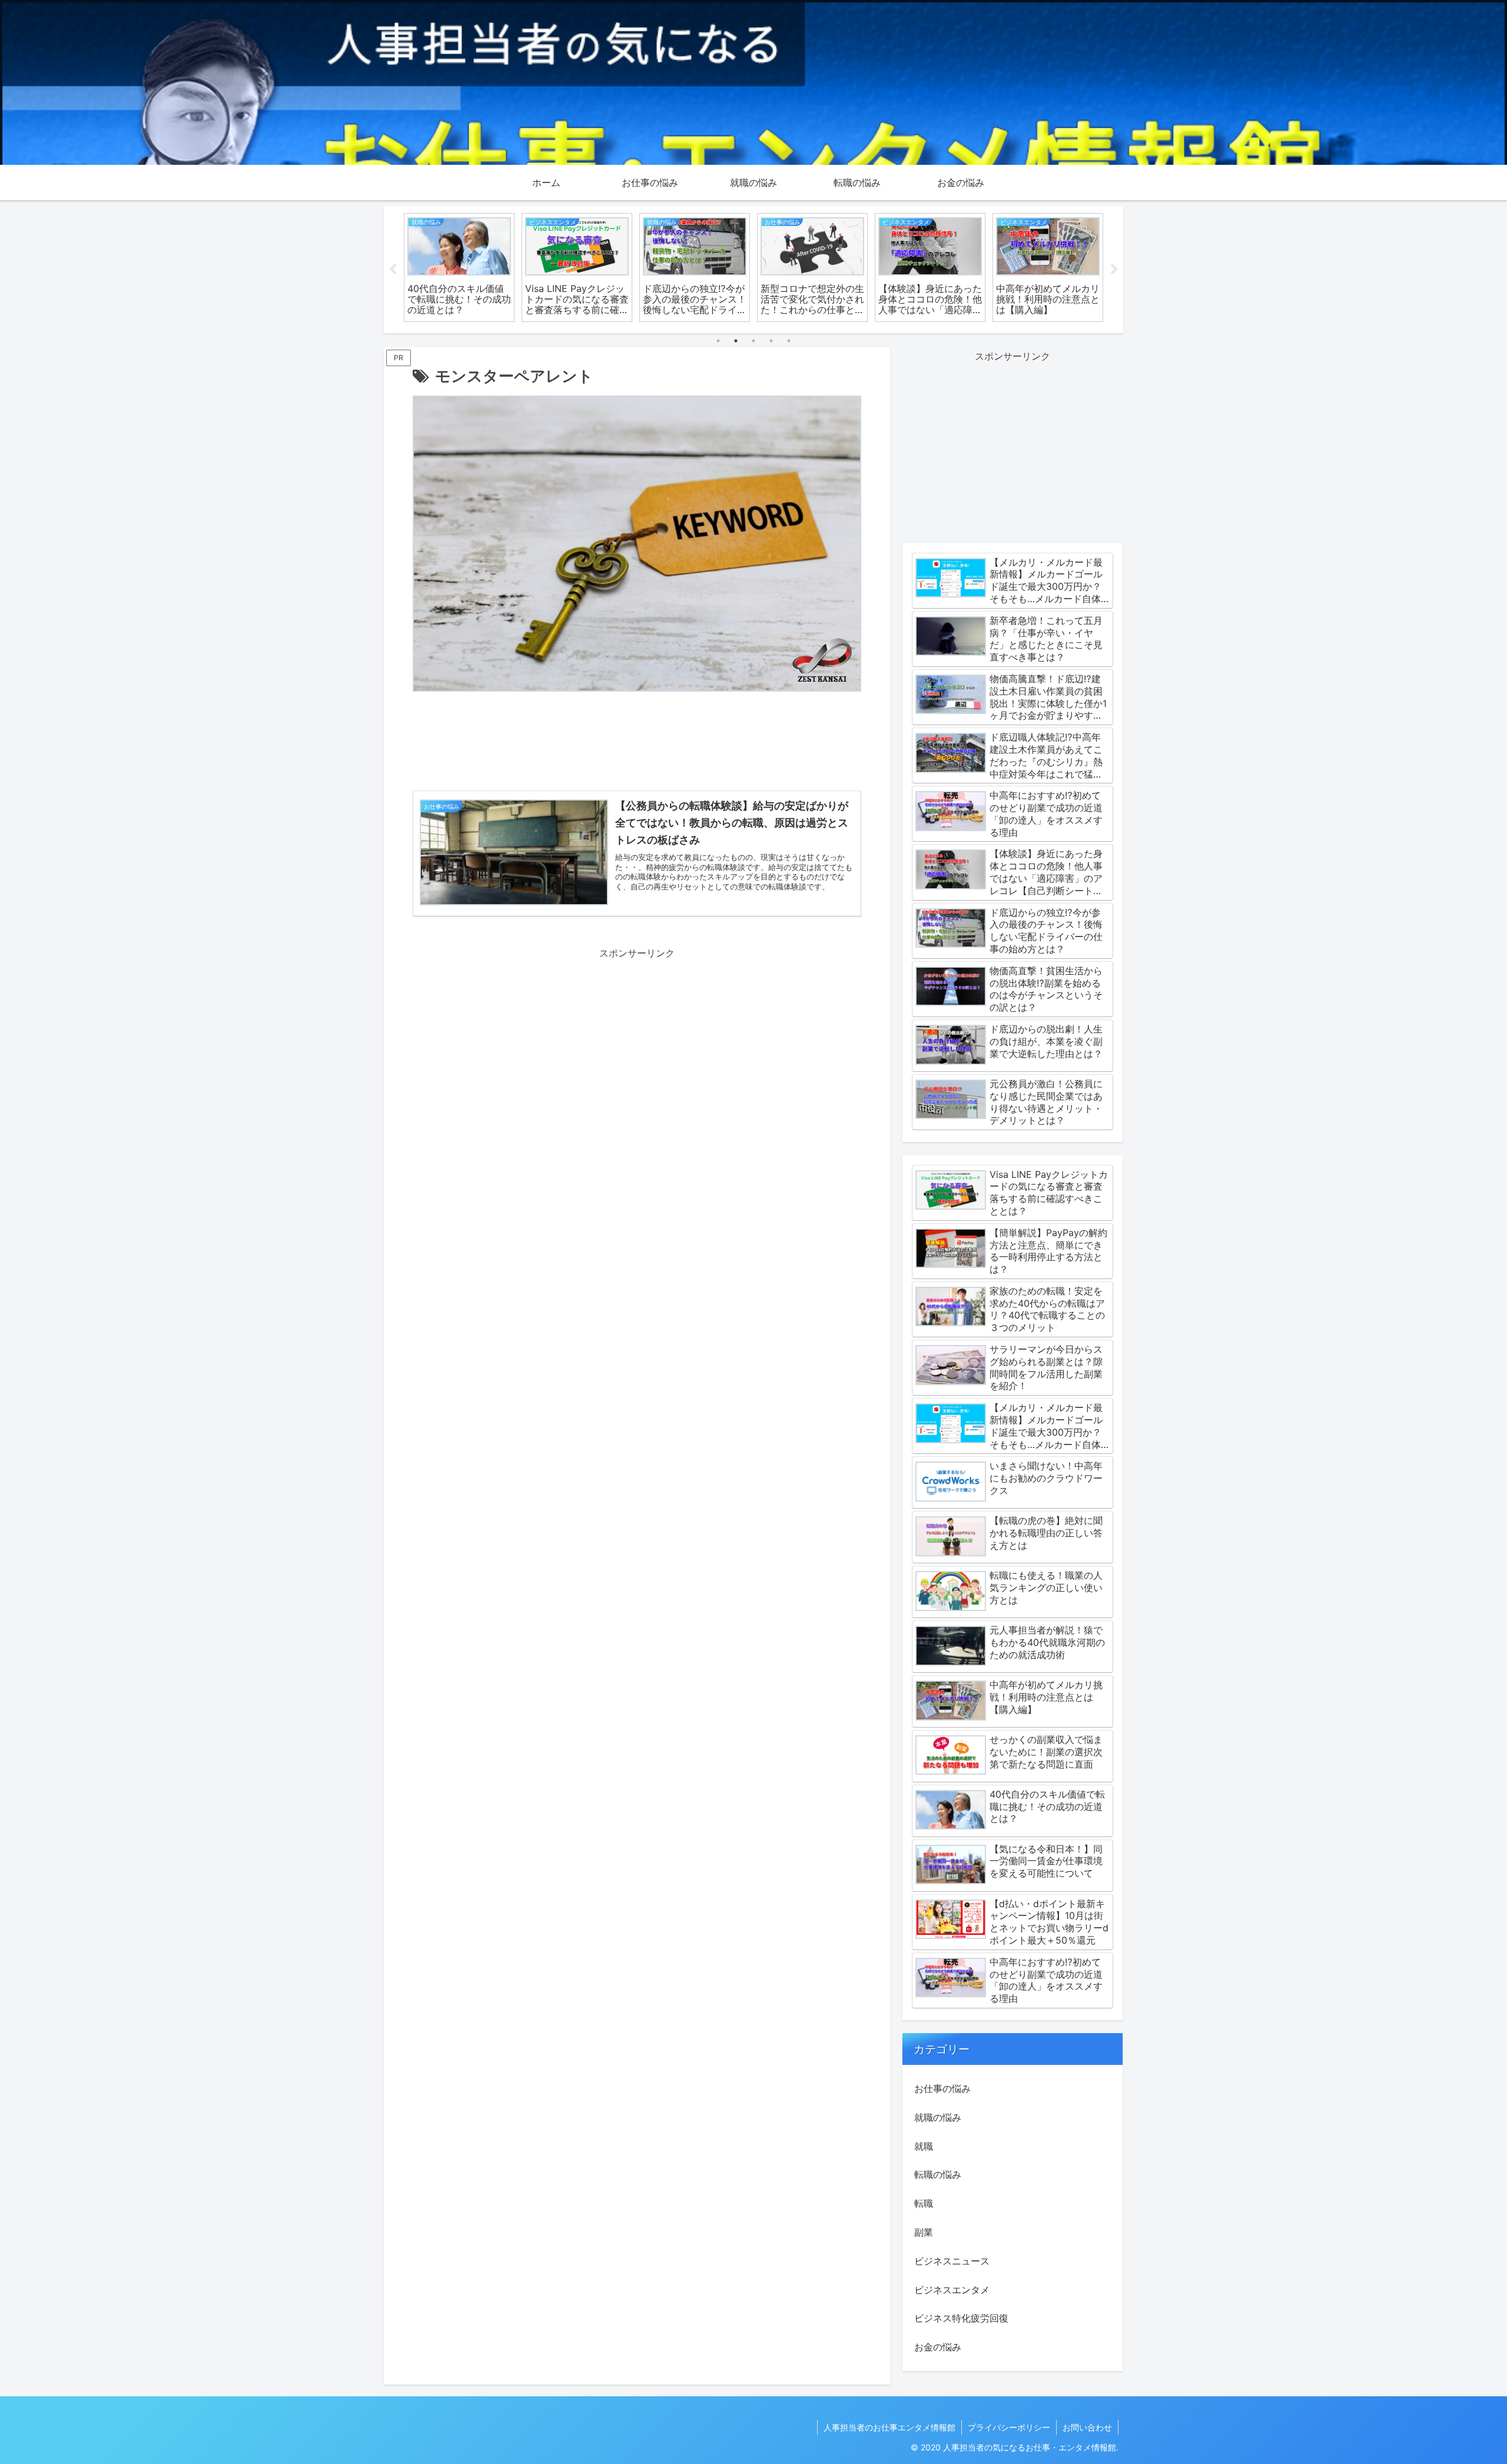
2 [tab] (736, 341)
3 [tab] (753, 341)
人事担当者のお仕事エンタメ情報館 (889, 2427)
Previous (393, 270)
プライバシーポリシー (1009, 2427)
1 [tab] (718, 341)
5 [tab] (789, 341)
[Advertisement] (637, 744)
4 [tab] (771, 341)
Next (1114, 270)
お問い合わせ (1087, 2427)
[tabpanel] (459, 268)
